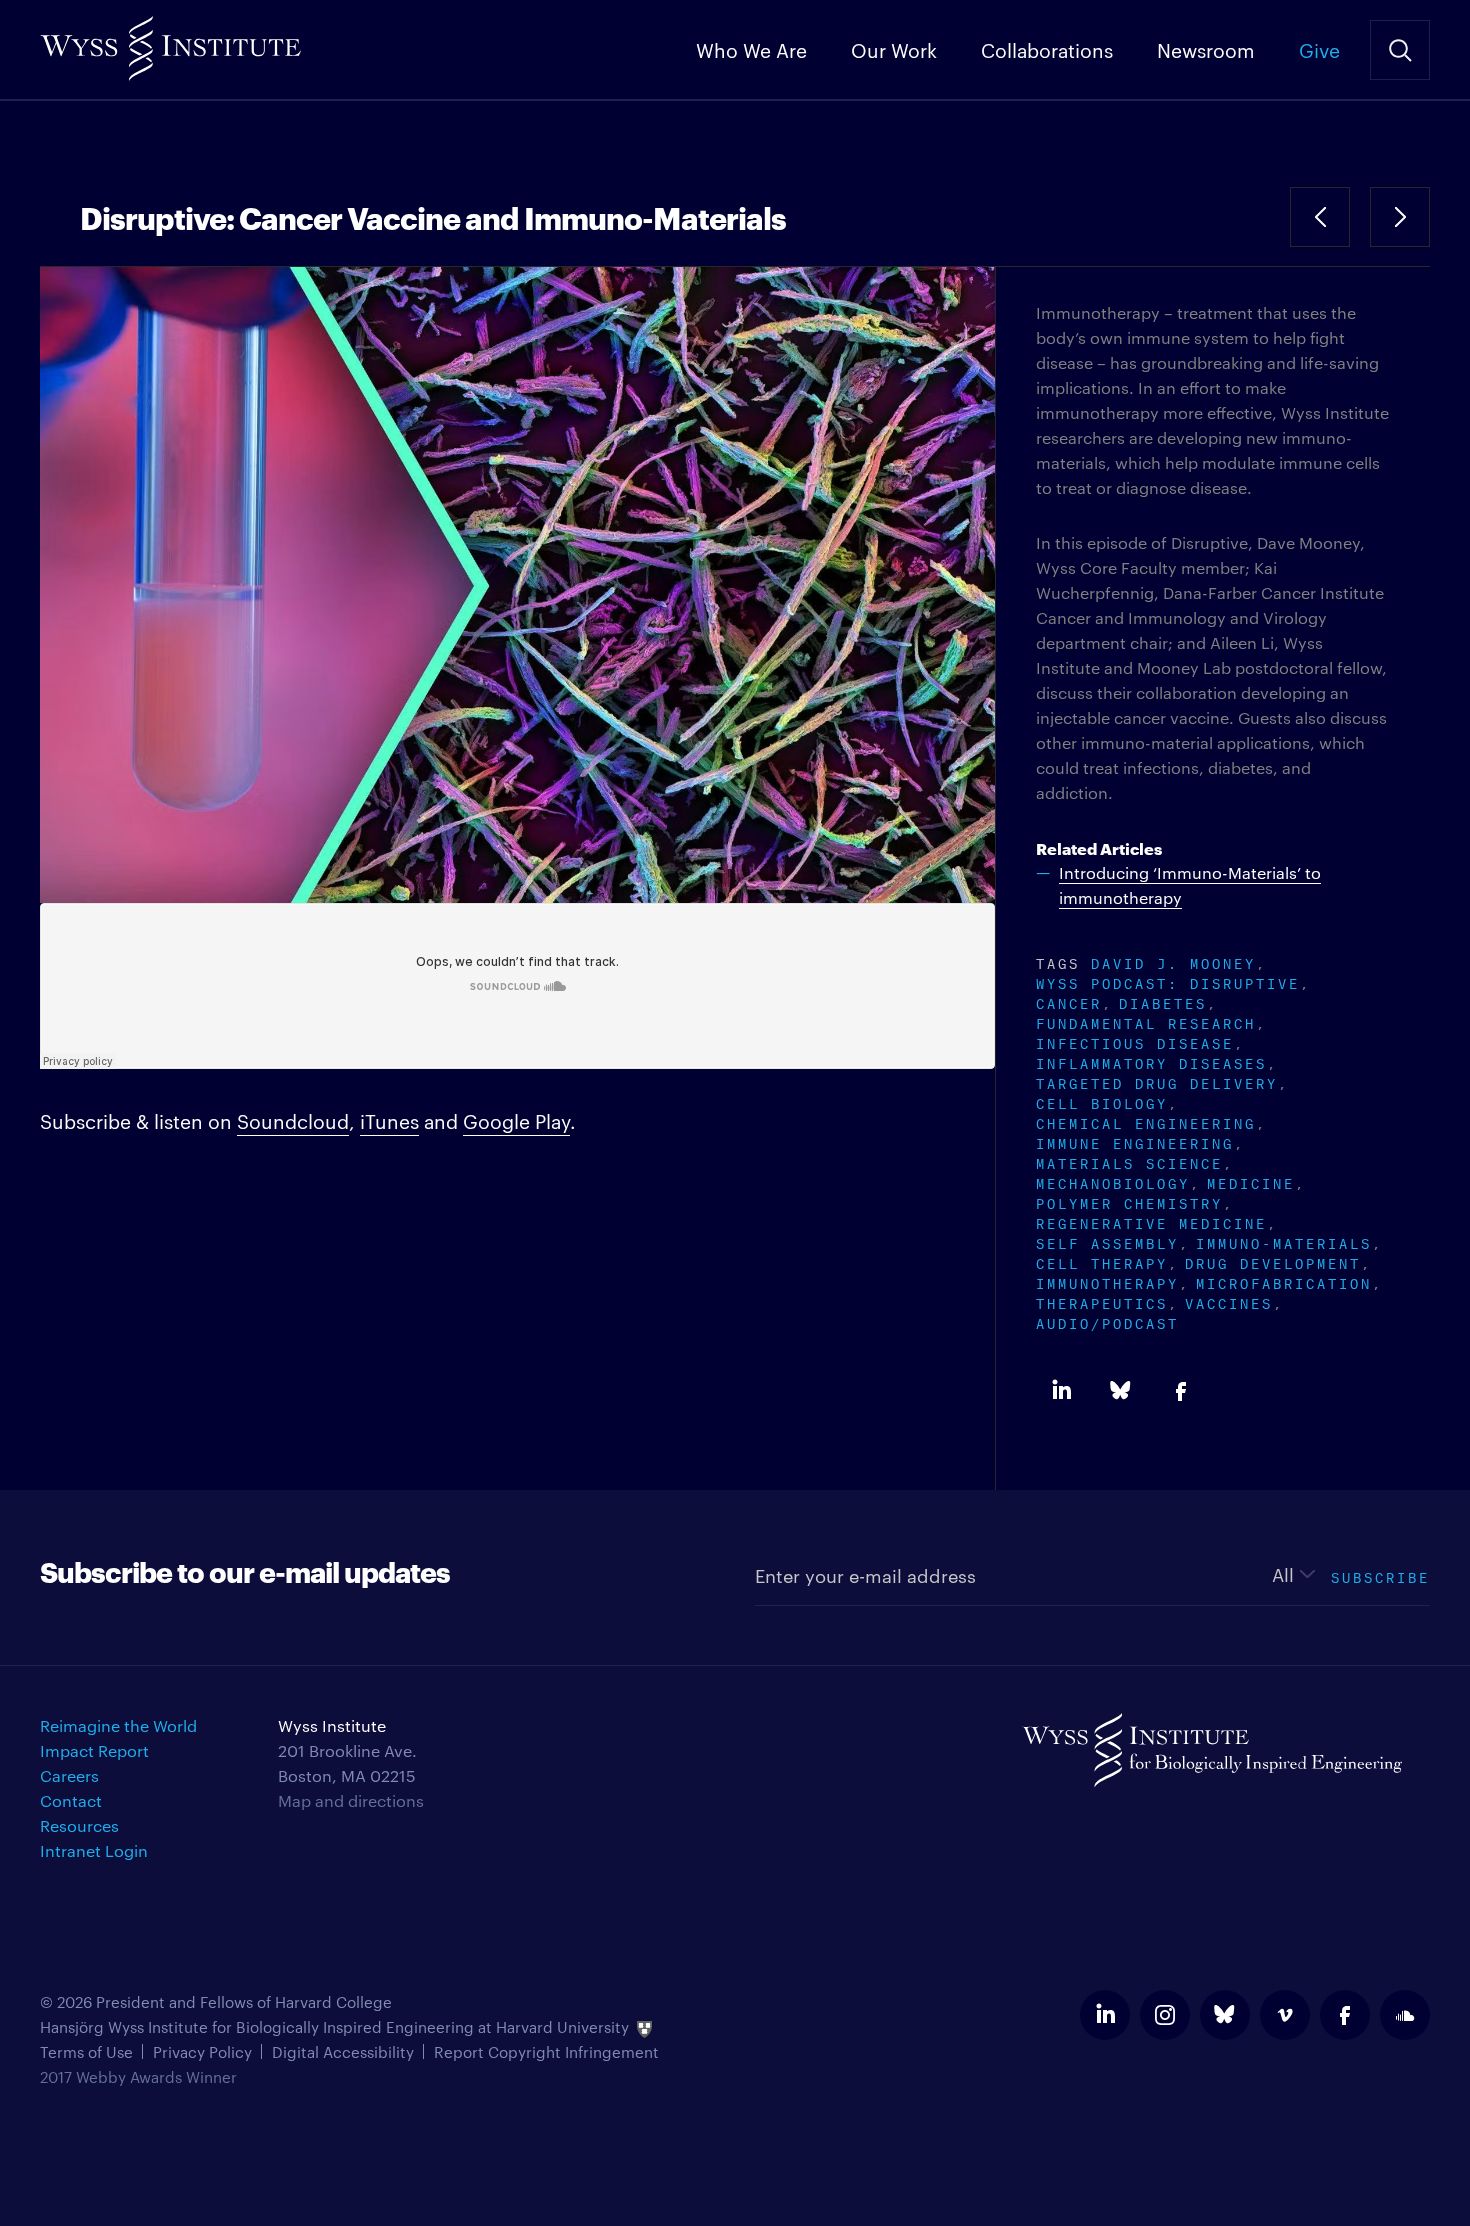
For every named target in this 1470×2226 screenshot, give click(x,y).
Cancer (1069, 1001)
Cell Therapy (1102, 1261)
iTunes (389, 1120)
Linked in (1061, 1391)
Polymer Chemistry (1129, 1201)
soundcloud (1405, 2015)
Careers (69, 1775)
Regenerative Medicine (1151, 1221)
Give (1319, 49)
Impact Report (94, 1750)
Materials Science (1129, 1161)
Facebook (1181, 1391)
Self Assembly (1107, 1241)
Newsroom (1206, 49)
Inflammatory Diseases (1151, 1061)
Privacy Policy (202, 2051)
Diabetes (1163, 1001)
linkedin (1105, 2015)
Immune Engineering (1135, 1141)
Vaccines (1229, 1301)
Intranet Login (94, 1850)
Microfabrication (1284, 1281)
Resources (79, 1825)
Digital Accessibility (343, 2051)
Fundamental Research (1146, 1021)
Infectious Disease (1135, 1041)
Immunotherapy (1107, 1281)
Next (1400, 217)
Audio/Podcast (1107, 1321)
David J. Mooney (1173, 961)
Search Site (1400, 50)
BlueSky (1121, 1391)
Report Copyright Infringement (546, 2051)
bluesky (1225, 2015)
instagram (1165, 2015)
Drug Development (1273, 1261)
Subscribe (1380, 1575)
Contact (71, 1800)
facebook (1345, 2015)
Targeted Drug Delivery (1157, 1081)
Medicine (1251, 1181)
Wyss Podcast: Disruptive (1168, 981)
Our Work (894, 49)
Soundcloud (293, 1120)
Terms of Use (86, 2051)
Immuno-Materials (1284, 1241)
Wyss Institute (170, 40)
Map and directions (351, 1800)
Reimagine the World (118, 1725)
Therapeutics (1102, 1301)
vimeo (1285, 2015)
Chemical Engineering (1146, 1121)
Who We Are (751, 49)
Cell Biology (1102, 1101)
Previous (1320, 217)
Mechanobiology (1113, 1181)
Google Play (516, 1120)
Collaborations (1047, 49)
